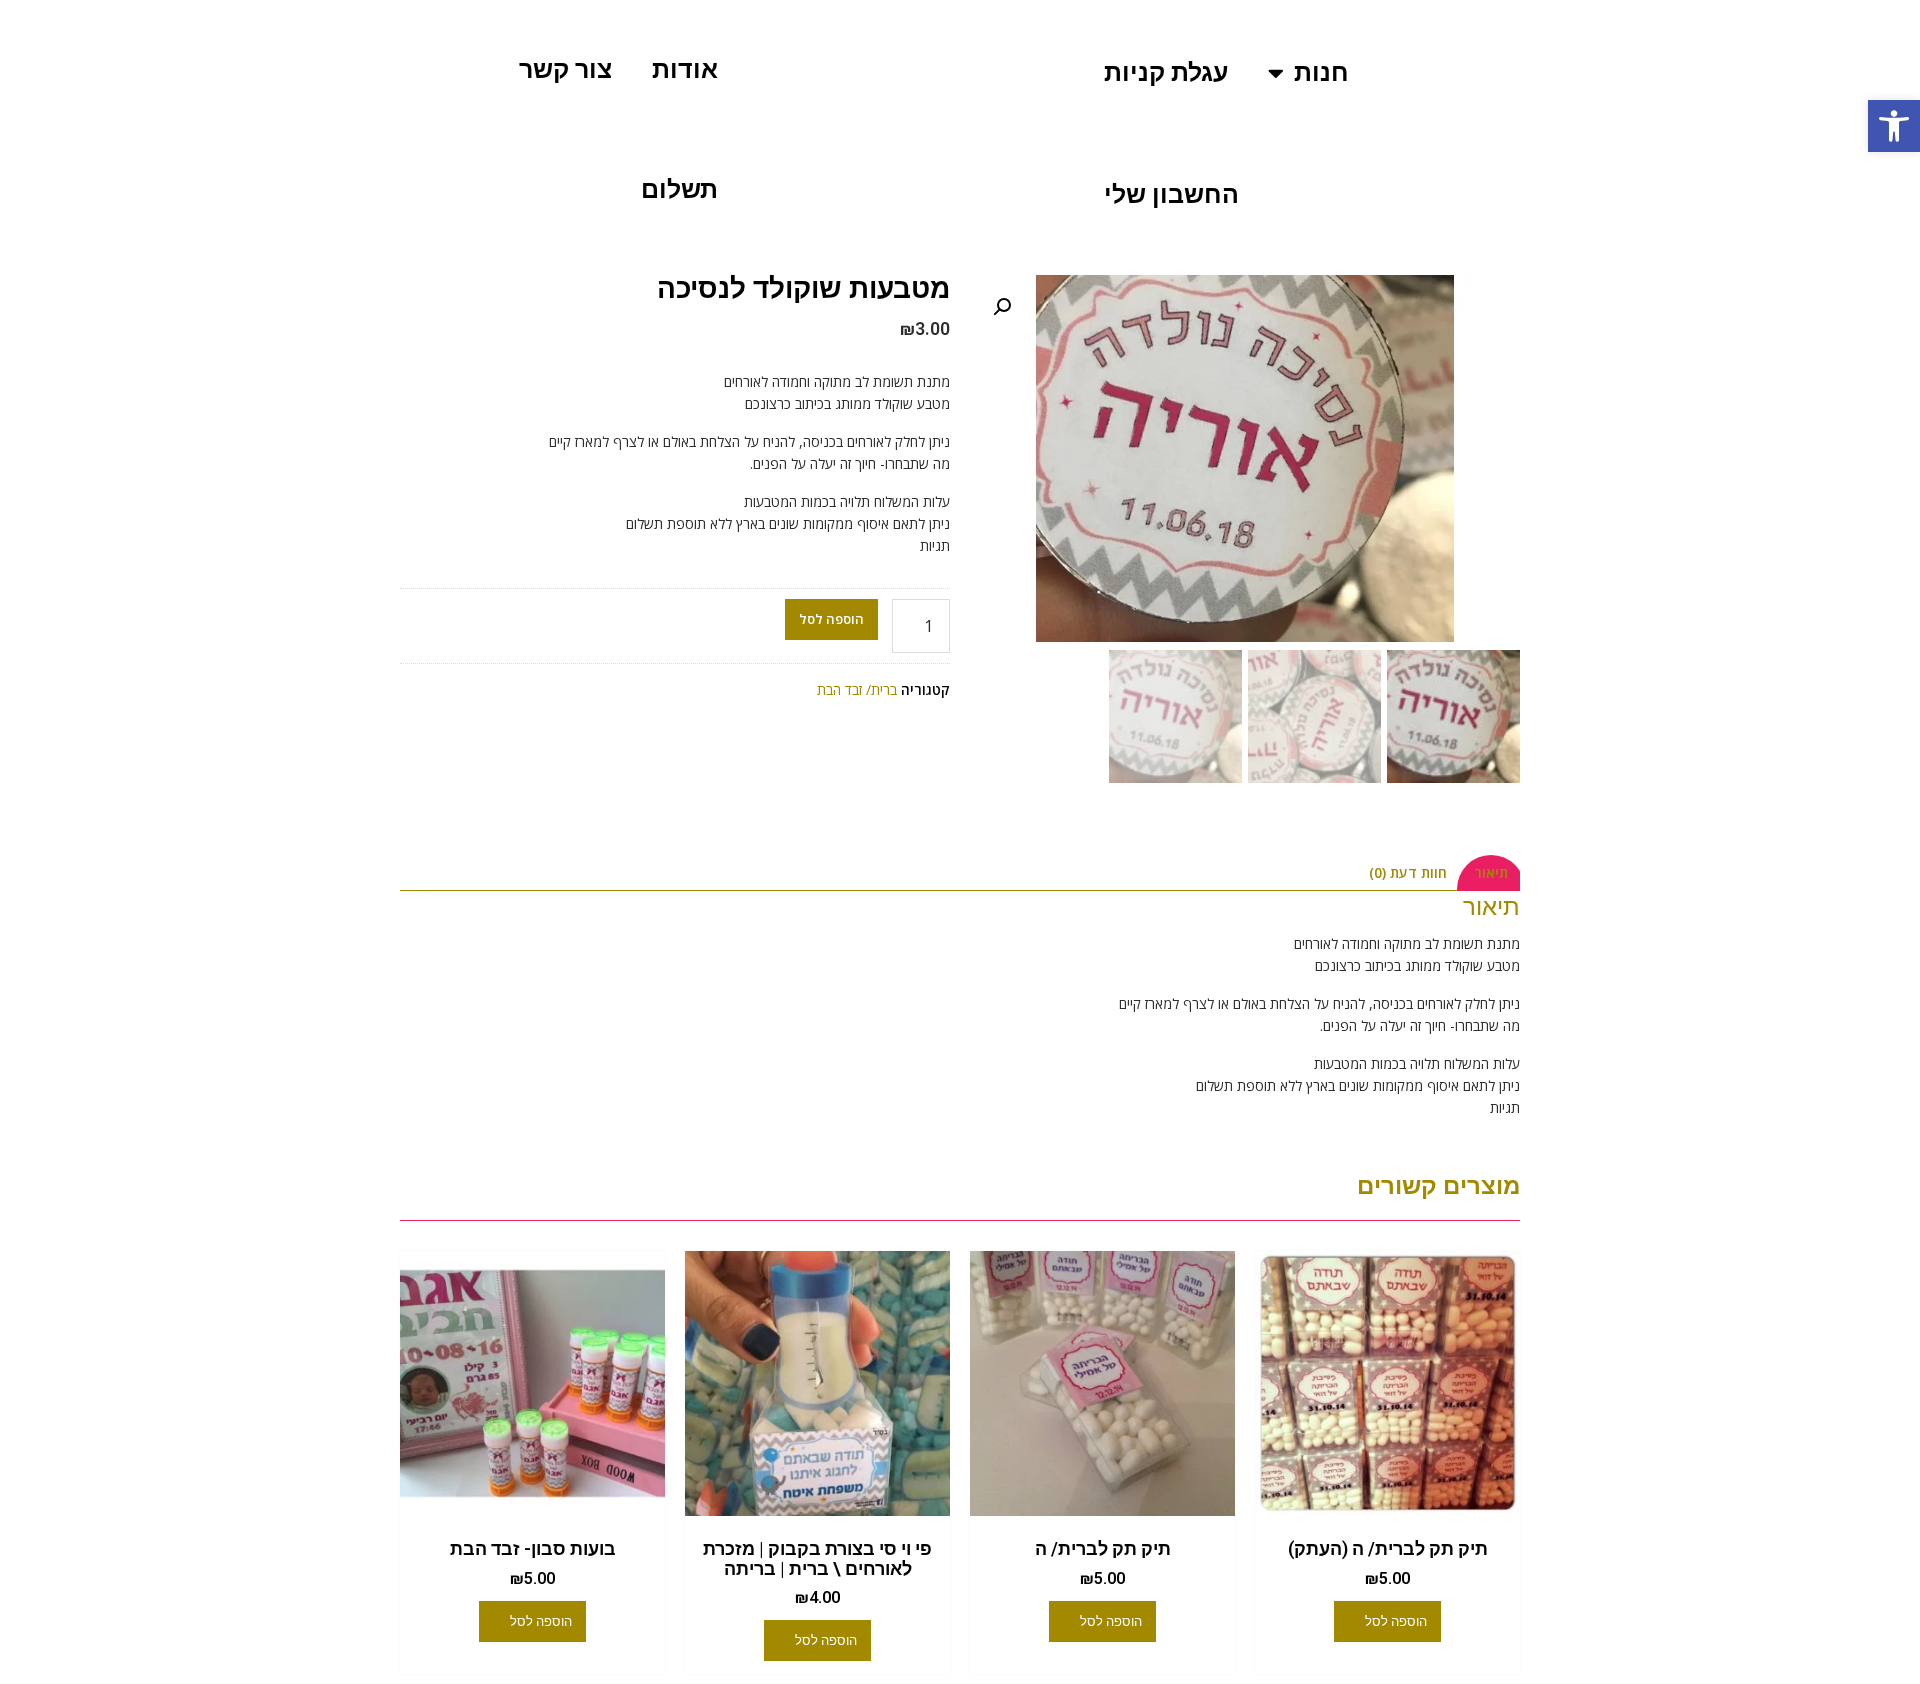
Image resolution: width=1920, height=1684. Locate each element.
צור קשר (565, 69)
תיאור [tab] (1491, 872)
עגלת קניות (1166, 72)
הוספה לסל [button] (1396, 1621)
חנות (1321, 72)
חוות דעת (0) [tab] (1408, 872)
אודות (685, 69)
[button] (1894, 126)
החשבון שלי (1171, 194)
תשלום (679, 189)
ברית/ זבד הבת (857, 689)
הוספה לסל (831, 619)
